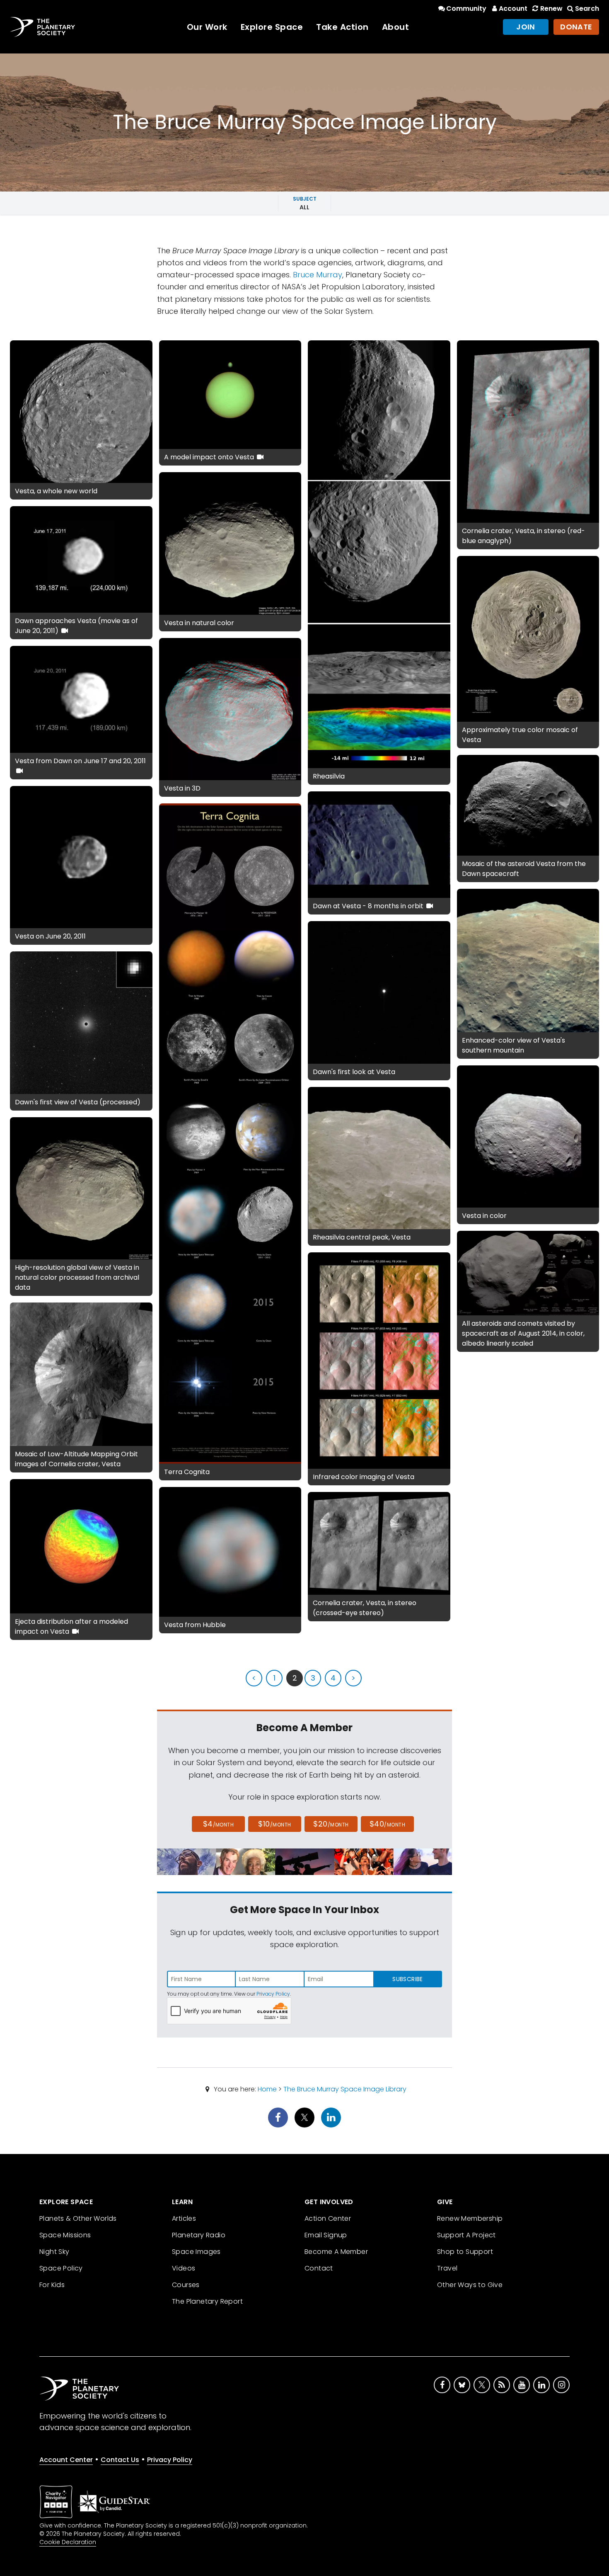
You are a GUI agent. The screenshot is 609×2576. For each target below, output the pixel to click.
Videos (184, 2268)
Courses (186, 2285)
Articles (184, 2218)
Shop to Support (465, 2252)
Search (587, 8)
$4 (219, 1824)
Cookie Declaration (68, 2542)
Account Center (66, 2460)
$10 (274, 1824)
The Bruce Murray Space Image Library (345, 2089)
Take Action (342, 27)
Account (513, 8)
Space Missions (65, 2235)
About (396, 27)
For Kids (52, 2285)
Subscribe (407, 1979)
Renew (551, 8)
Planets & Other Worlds (78, 2218)
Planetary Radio (199, 2235)
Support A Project (466, 2235)
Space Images (196, 2252)
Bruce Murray (318, 275)
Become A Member (336, 2252)
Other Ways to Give (470, 2285)
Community (466, 8)
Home (267, 2089)
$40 (387, 1824)
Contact (319, 2268)
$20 (331, 1824)
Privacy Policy (273, 1994)
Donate (576, 27)
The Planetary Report (207, 2301)
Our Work (207, 27)
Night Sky (54, 2252)
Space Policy (61, 2268)
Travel (447, 2268)
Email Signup (326, 2235)
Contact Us (120, 2460)
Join (526, 27)
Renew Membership (470, 2218)
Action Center (328, 2218)
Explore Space (272, 27)
